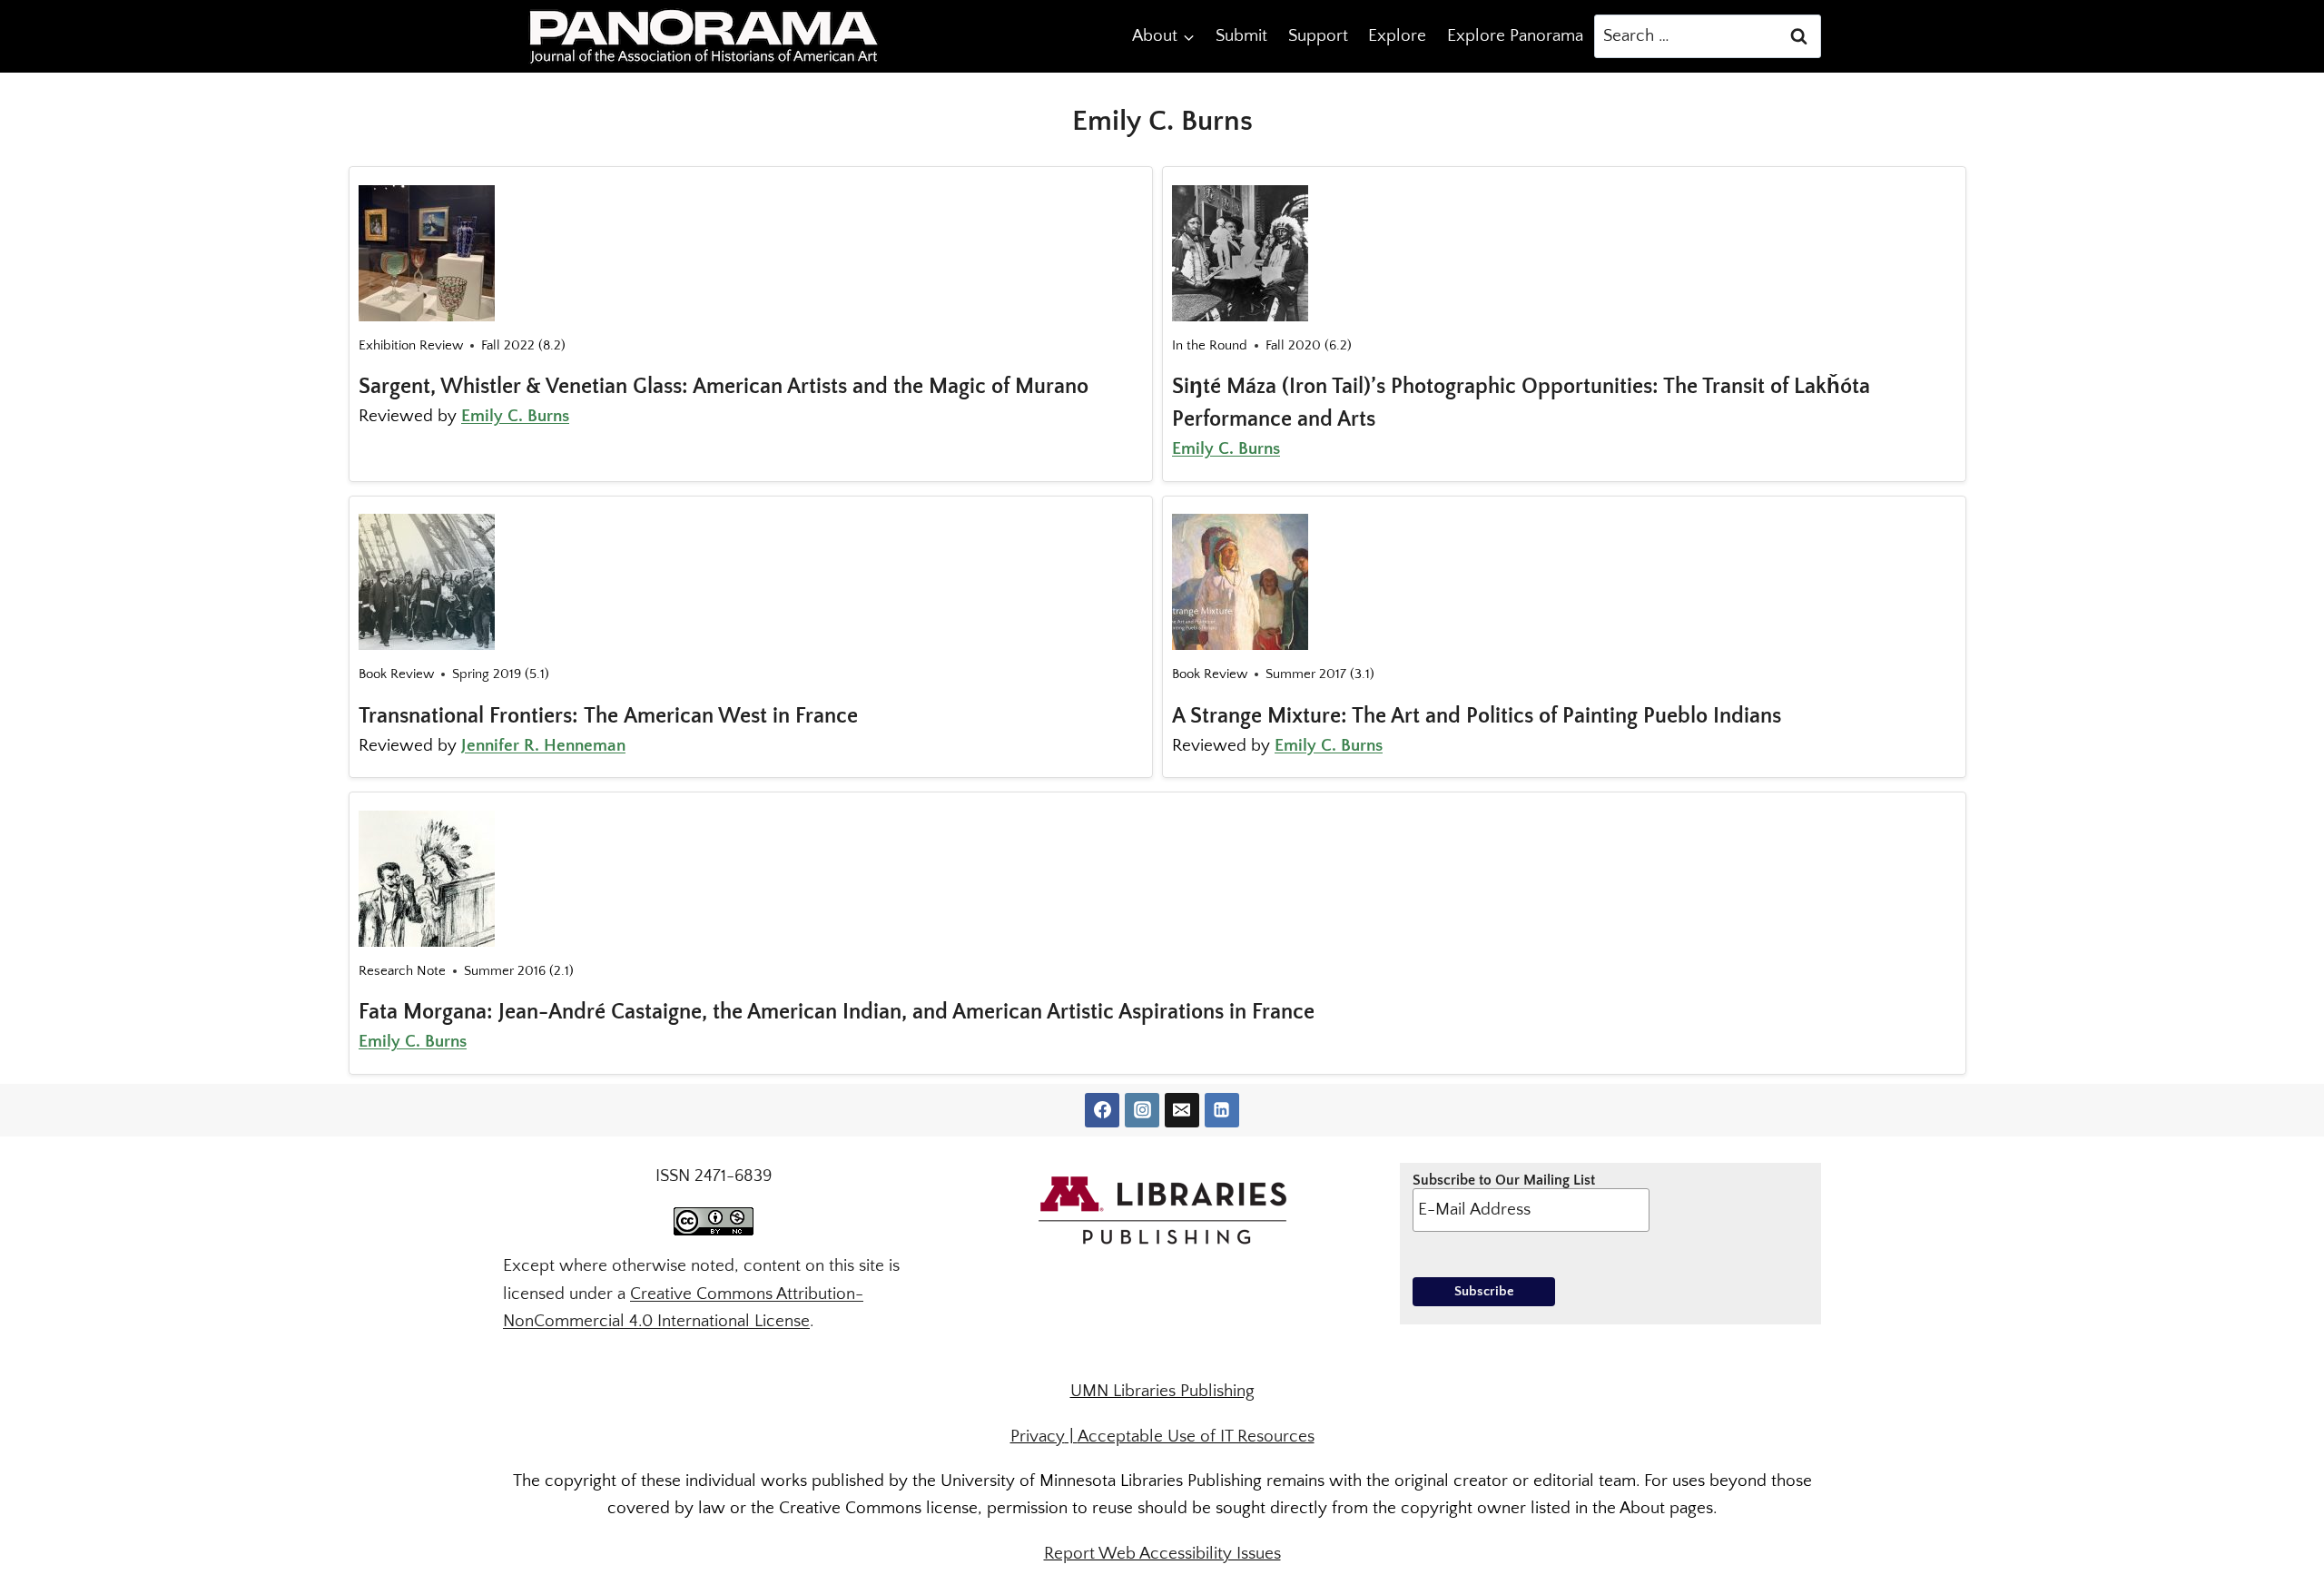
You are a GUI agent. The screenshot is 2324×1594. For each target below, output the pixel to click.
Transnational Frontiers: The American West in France (608, 716)
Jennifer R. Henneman (543, 746)
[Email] (1182, 1110)
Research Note (402, 971)
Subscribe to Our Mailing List (1504, 1180)
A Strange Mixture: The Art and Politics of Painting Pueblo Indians (1477, 716)
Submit (1241, 36)
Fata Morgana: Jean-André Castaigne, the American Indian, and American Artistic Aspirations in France (837, 1012)
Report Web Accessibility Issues (1162, 1554)
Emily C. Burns (515, 416)
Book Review (396, 674)
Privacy (1038, 1437)
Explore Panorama (1515, 36)
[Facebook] (1102, 1110)
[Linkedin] (1222, 1110)
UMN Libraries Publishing (1162, 1391)
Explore (1397, 36)
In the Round (1210, 345)
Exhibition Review (411, 345)
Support (1318, 36)
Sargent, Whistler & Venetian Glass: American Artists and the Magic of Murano (724, 387)
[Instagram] (1142, 1110)
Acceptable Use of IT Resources (1196, 1437)
